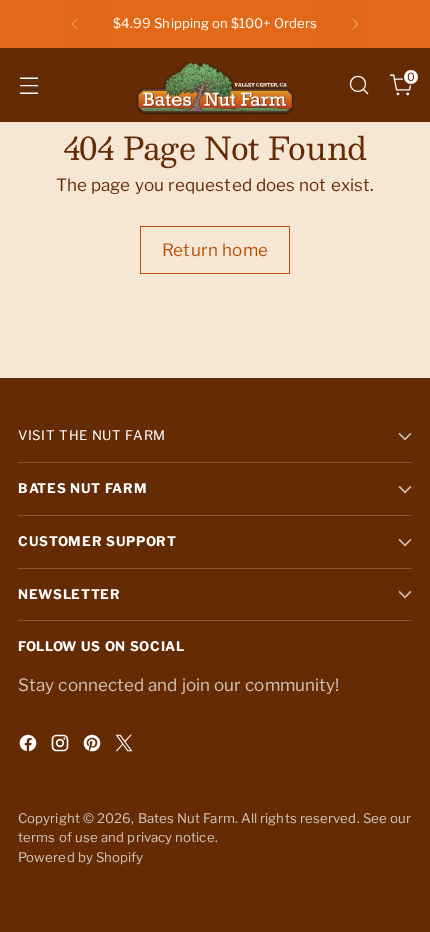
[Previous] (75, 24)
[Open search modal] (358, 84)
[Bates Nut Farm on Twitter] (126, 747)
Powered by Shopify (81, 857)
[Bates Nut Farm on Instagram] (62, 747)
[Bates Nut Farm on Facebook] (30, 747)
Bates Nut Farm (186, 818)
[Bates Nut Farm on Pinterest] (94, 747)
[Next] (355, 24)
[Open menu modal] (28, 84)
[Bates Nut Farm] (215, 85)
